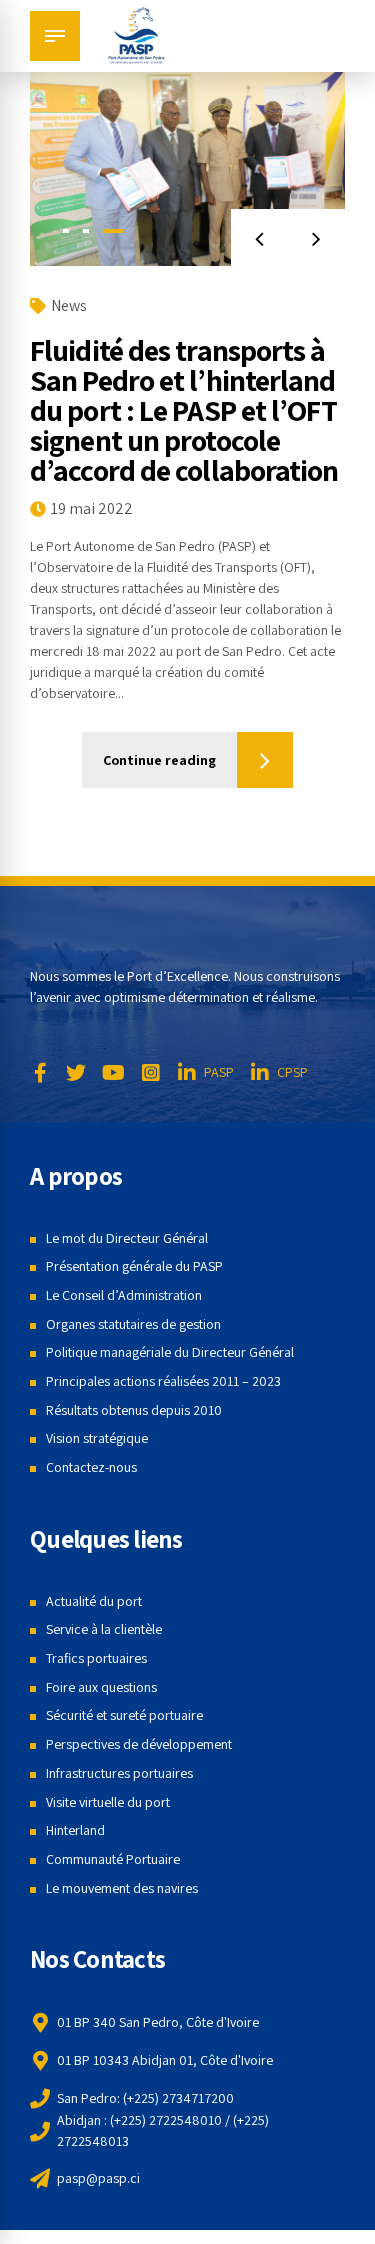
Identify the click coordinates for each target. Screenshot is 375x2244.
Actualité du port (94, 1601)
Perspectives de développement (139, 1744)
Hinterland (75, 1830)
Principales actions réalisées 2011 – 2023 (163, 1381)
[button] (259, 237)
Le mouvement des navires (122, 1888)
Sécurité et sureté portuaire (124, 1715)
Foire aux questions (101, 1687)
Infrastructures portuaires (119, 1773)
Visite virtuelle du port (108, 1802)
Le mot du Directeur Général (127, 1238)
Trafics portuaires (96, 1658)
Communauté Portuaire (113, 1859)
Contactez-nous (91, 1467)
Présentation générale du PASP (134, 1266)
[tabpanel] (187, 161)
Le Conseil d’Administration (124, 1295)
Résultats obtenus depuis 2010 (134, 1410)
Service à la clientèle (104, 1629)
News (69, 305)
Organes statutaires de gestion (133, 1324)
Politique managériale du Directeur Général (170, 1352)
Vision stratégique (97, 1438)
